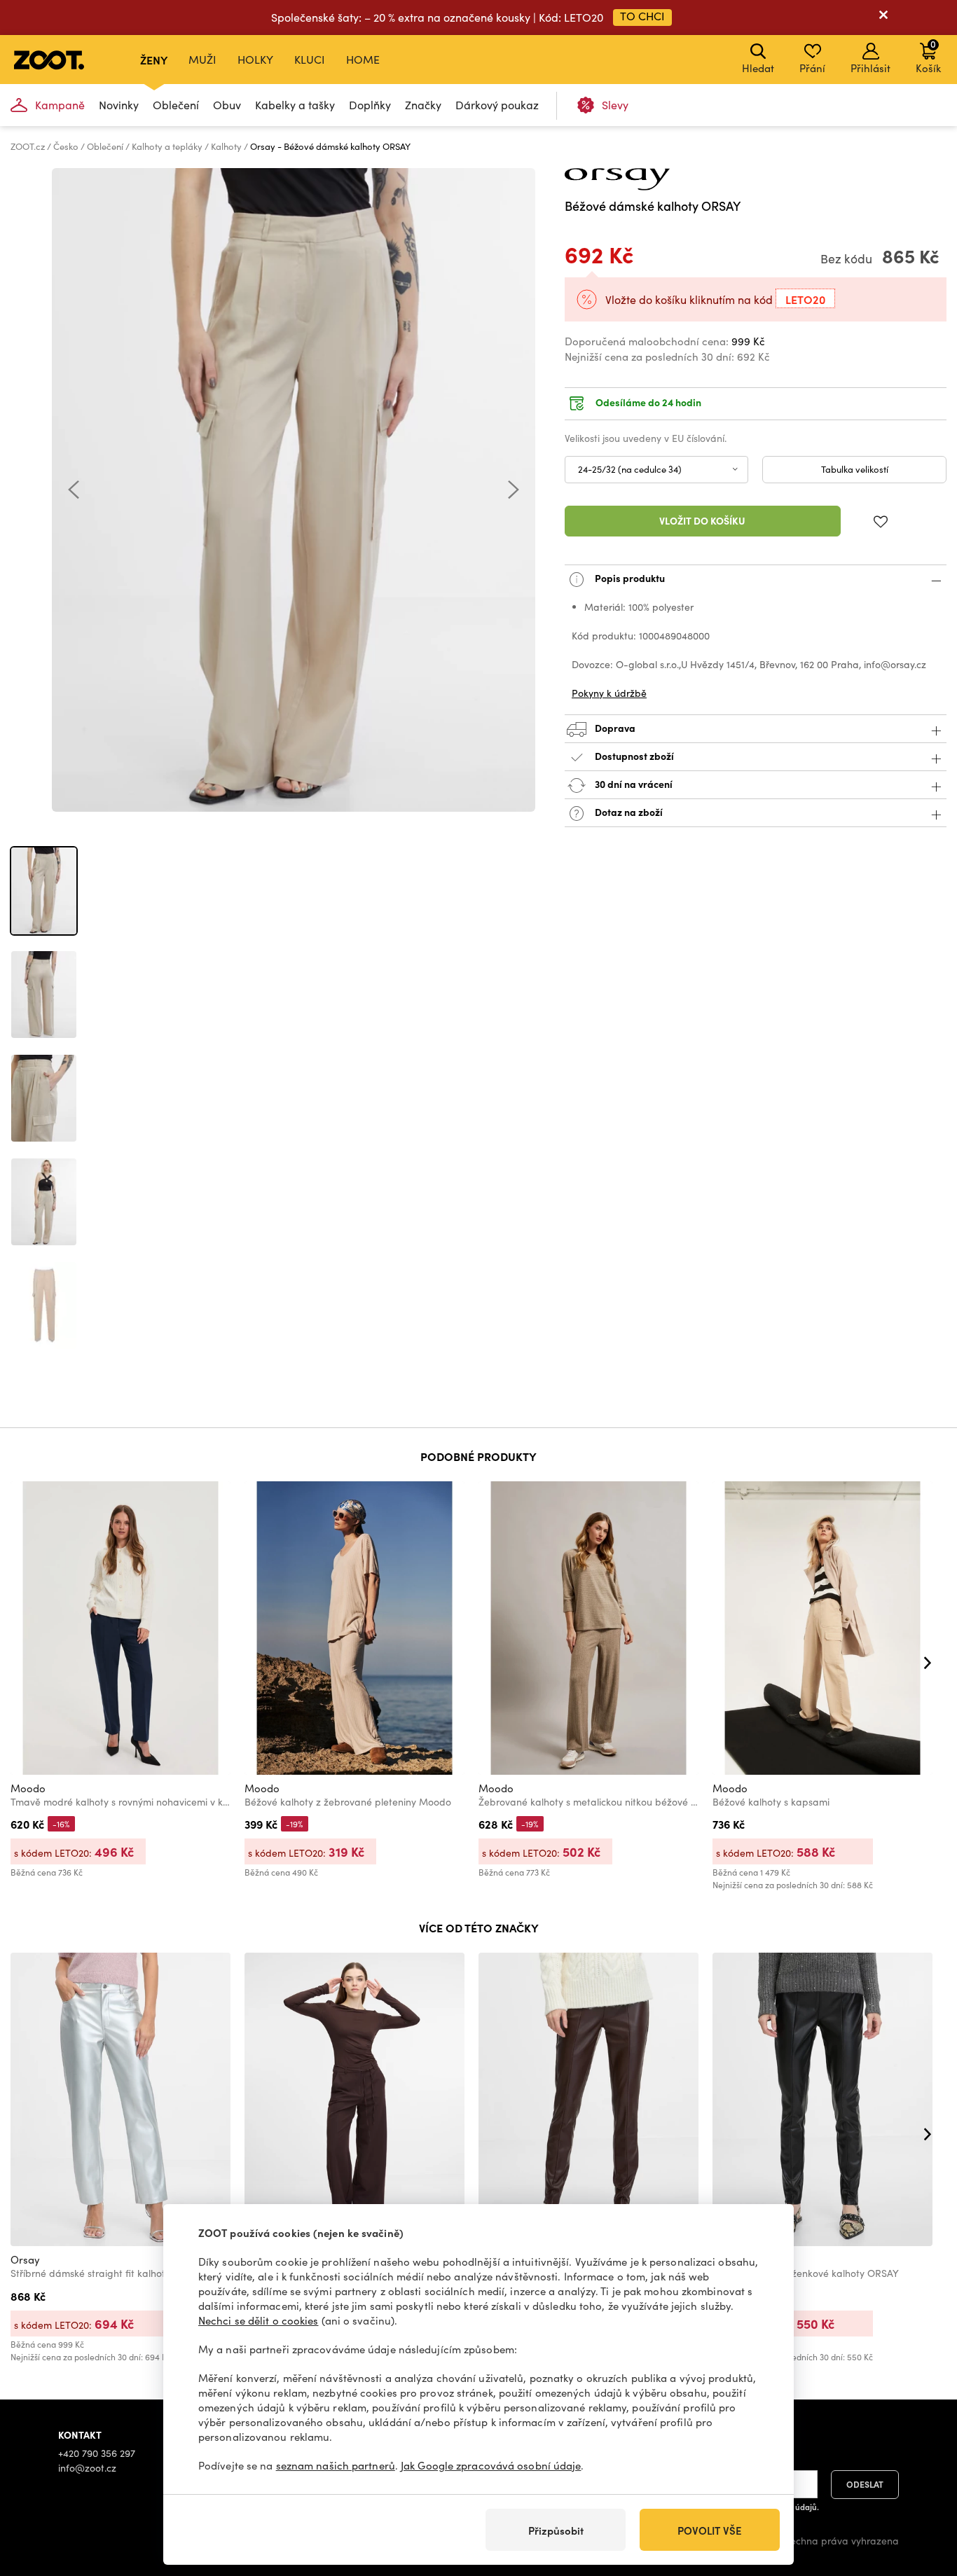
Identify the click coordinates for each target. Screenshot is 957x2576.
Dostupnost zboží (634, 756)
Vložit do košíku (702, 520)
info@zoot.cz (87, 2468)
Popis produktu (629, 578)
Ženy (154, 60)
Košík (928, 56)
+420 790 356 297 (97, 2453)
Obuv (227, 105)
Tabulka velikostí (855, 469)
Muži (202, 59)
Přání (812, 68)
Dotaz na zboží (628, 812)
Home (363, 59)
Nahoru (922, 2491)
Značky (423, 105)
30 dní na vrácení (633, 784)
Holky (255, 59)
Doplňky (370, 105)
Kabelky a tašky (295, 105)
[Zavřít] (883, 18)
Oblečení (176, 105)
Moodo (28, 1788)
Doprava (614, 728)
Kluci (310, 59)
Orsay (25, 2259)
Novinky (119, 105)
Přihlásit (870, 68)
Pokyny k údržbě (609, 693)
